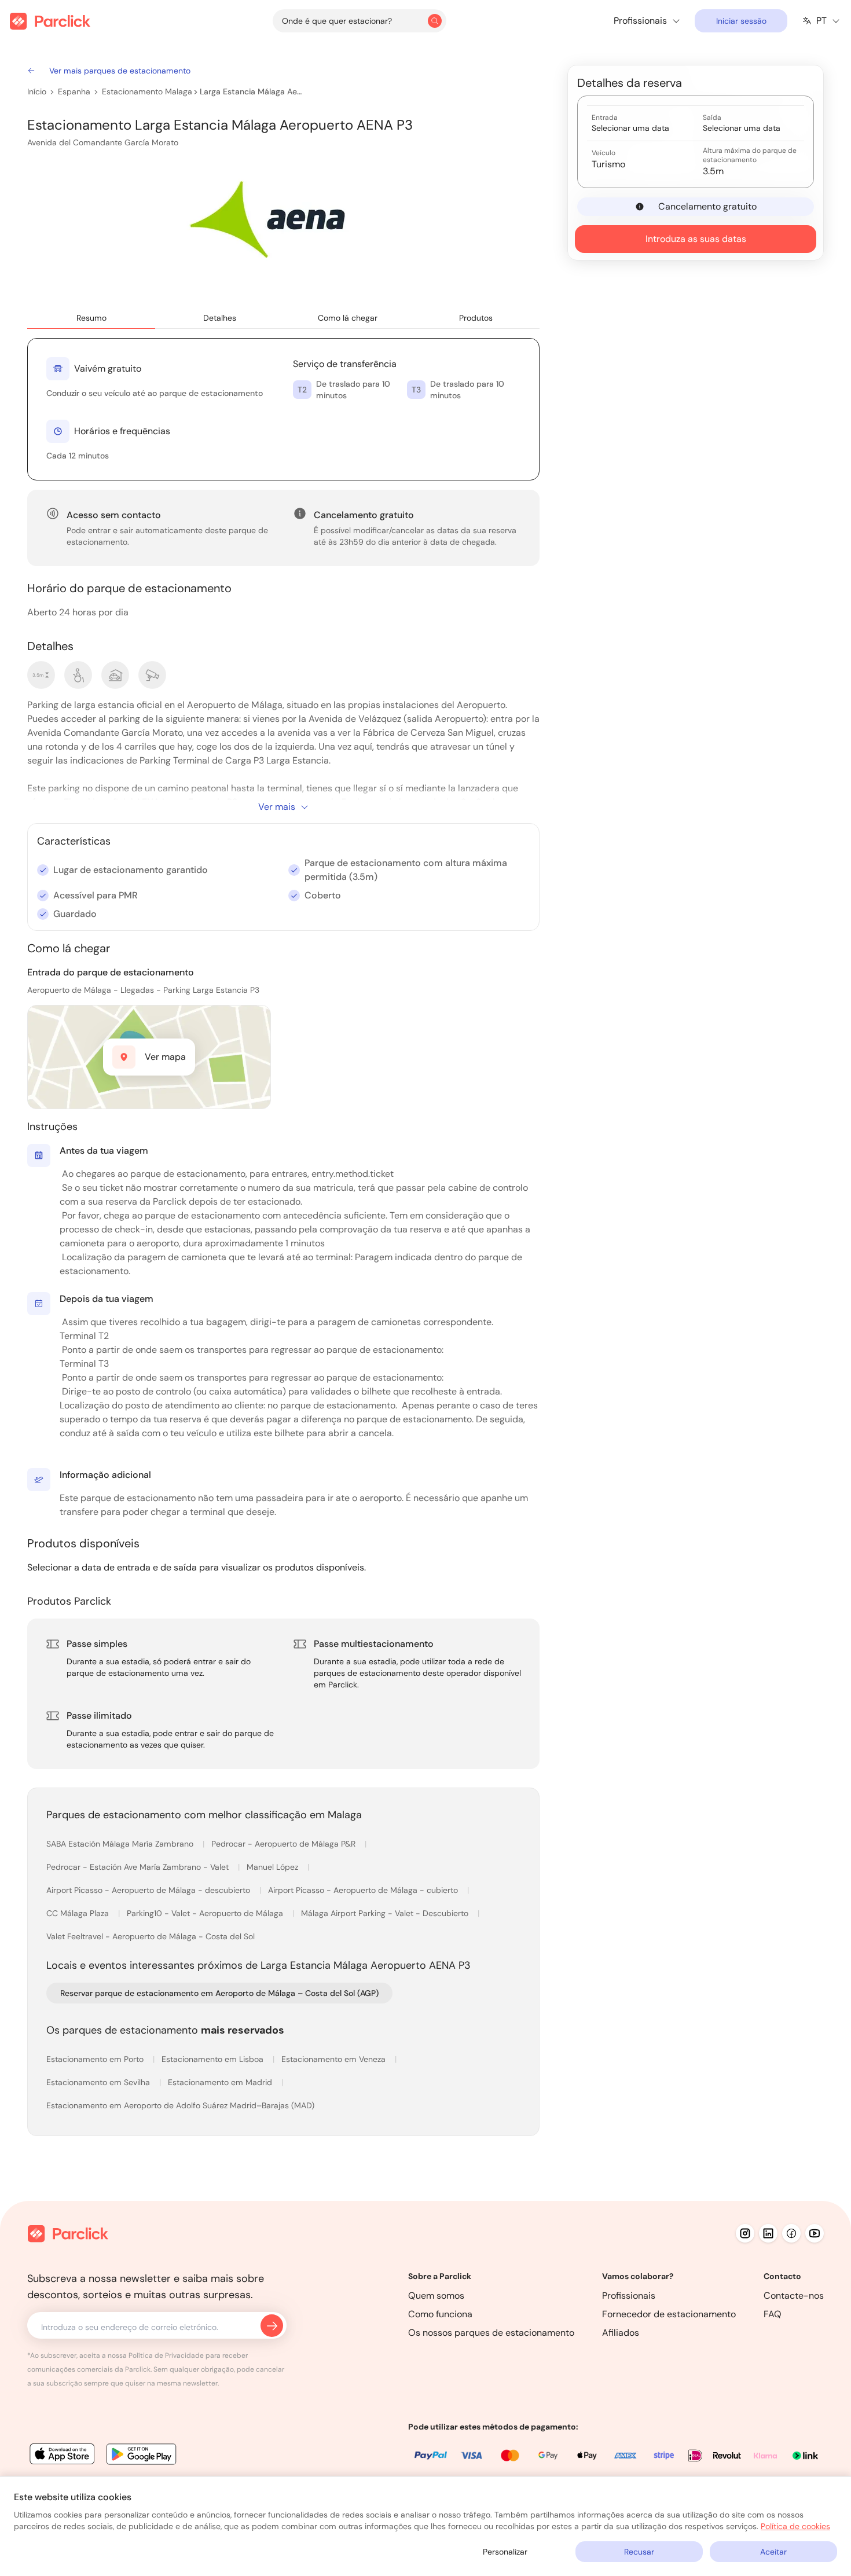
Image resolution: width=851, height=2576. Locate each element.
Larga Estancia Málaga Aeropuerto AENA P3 (252, 91)
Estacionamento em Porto (96, 2059)
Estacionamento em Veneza (335, 2059)
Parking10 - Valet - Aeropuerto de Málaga (206, 1913)
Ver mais (277, 807)
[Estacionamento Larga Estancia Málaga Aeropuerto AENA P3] (274, 224)
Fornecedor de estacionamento (669, 2314)
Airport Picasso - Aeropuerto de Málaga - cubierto (364, 1890)
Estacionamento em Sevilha (99, 2082)
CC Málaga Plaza (79, 1913)
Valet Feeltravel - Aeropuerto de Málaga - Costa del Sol (151, 1936)
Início (37, 91)
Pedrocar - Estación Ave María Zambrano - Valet (139, 1867)
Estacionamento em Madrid (221, 2082)
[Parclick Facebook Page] (791, 2233)
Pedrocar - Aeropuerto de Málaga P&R (285, 1844)
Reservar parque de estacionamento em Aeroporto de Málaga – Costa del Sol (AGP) (219, 1993)
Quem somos (436, 2296)
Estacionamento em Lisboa (214, 2059)
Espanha (74, 91)
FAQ (773, 2314)
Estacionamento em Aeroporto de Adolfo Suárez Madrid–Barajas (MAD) (180, 2105)
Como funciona (440, 2314)
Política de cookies (795, 2526)
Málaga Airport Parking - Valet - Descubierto (386, 1913)
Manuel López (274, 1867)
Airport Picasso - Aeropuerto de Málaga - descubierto (149, 1890)
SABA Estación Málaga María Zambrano (121, 1844)
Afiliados (621, 2333)
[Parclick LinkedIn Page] (768, 2233)
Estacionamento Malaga (147, 91)
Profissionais (629, 2296)
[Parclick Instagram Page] (745, 2233)
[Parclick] (50, 21)
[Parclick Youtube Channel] (815, 2233)
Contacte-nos (794, 2296)
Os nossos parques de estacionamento (491, 2333)
